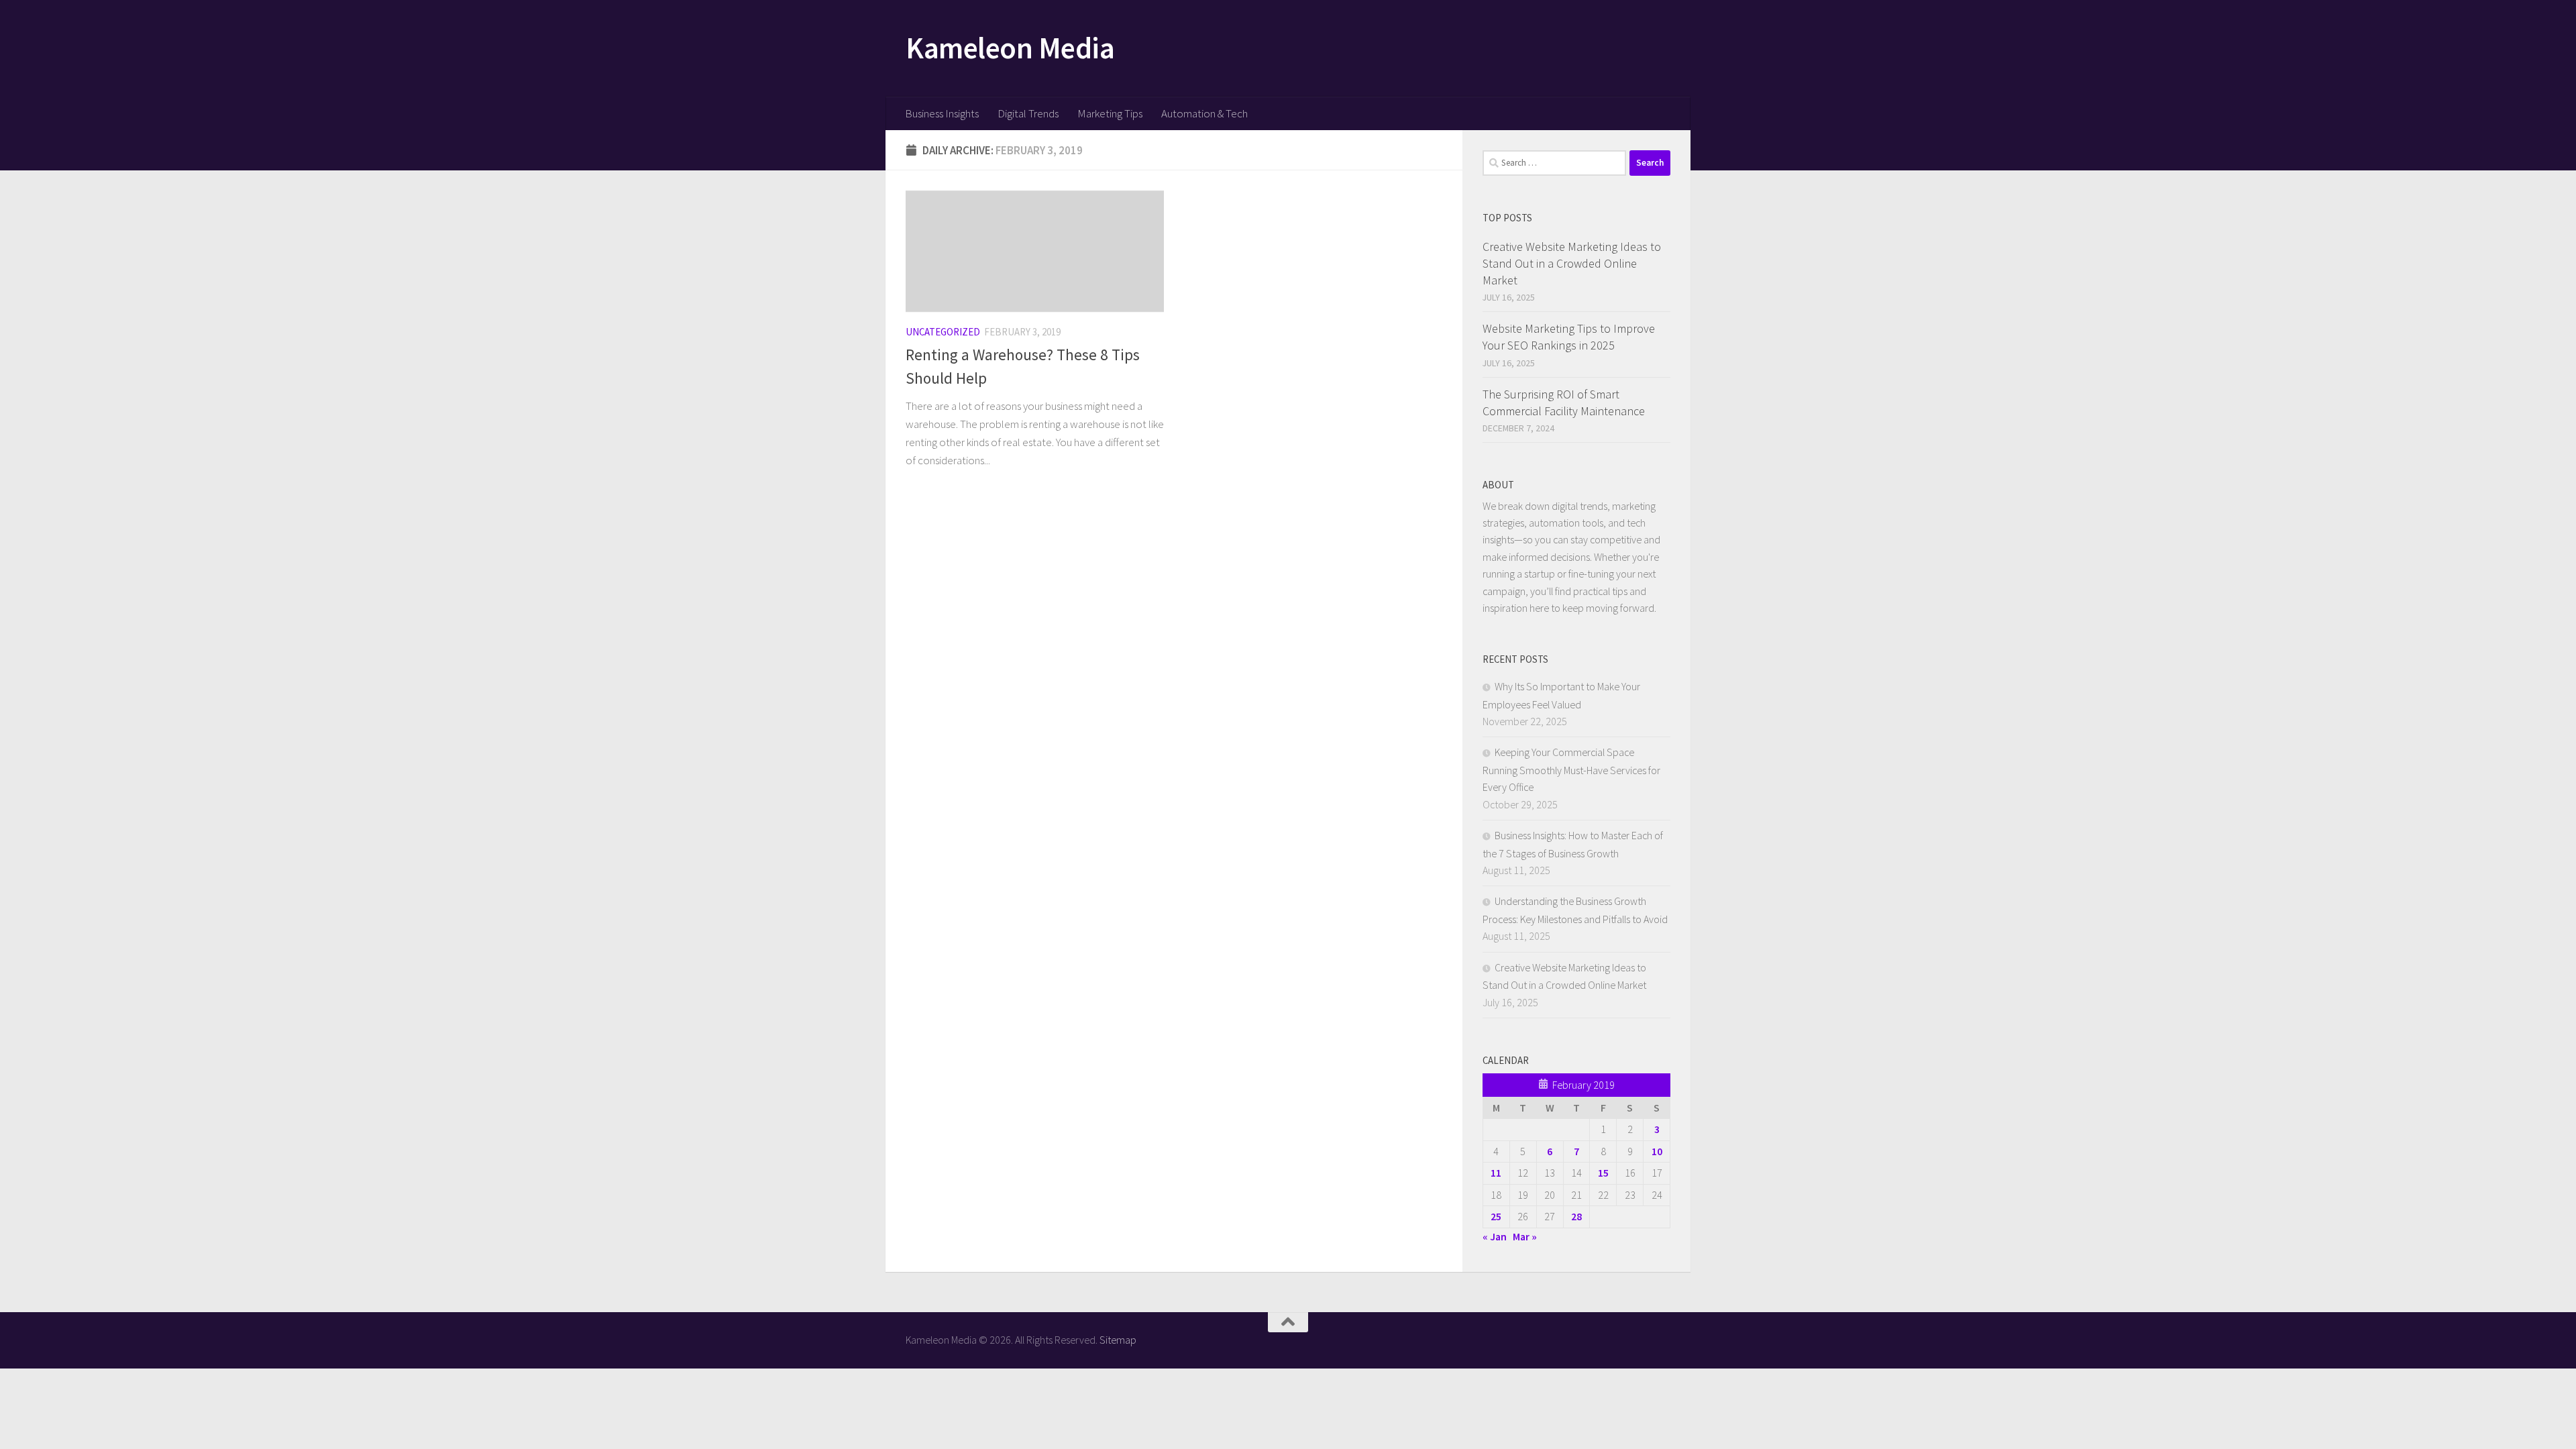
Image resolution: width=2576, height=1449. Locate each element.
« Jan (1495, 1236)
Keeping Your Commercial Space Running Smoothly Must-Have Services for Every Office (1571, 769)
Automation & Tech (1204, 113)
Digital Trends (1028, 113)
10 (1657, 1151)
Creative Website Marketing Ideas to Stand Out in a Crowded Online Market (1572, 263)
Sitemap (1118, 1340)
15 (1603, 1173)
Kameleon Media (1010, 48)
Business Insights (942, 113)
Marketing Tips (1110, 113)
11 (1496, 1173)
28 (1576, 1216)
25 (1496, 1216)
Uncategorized (943, 332)
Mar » (1525, 1236)
